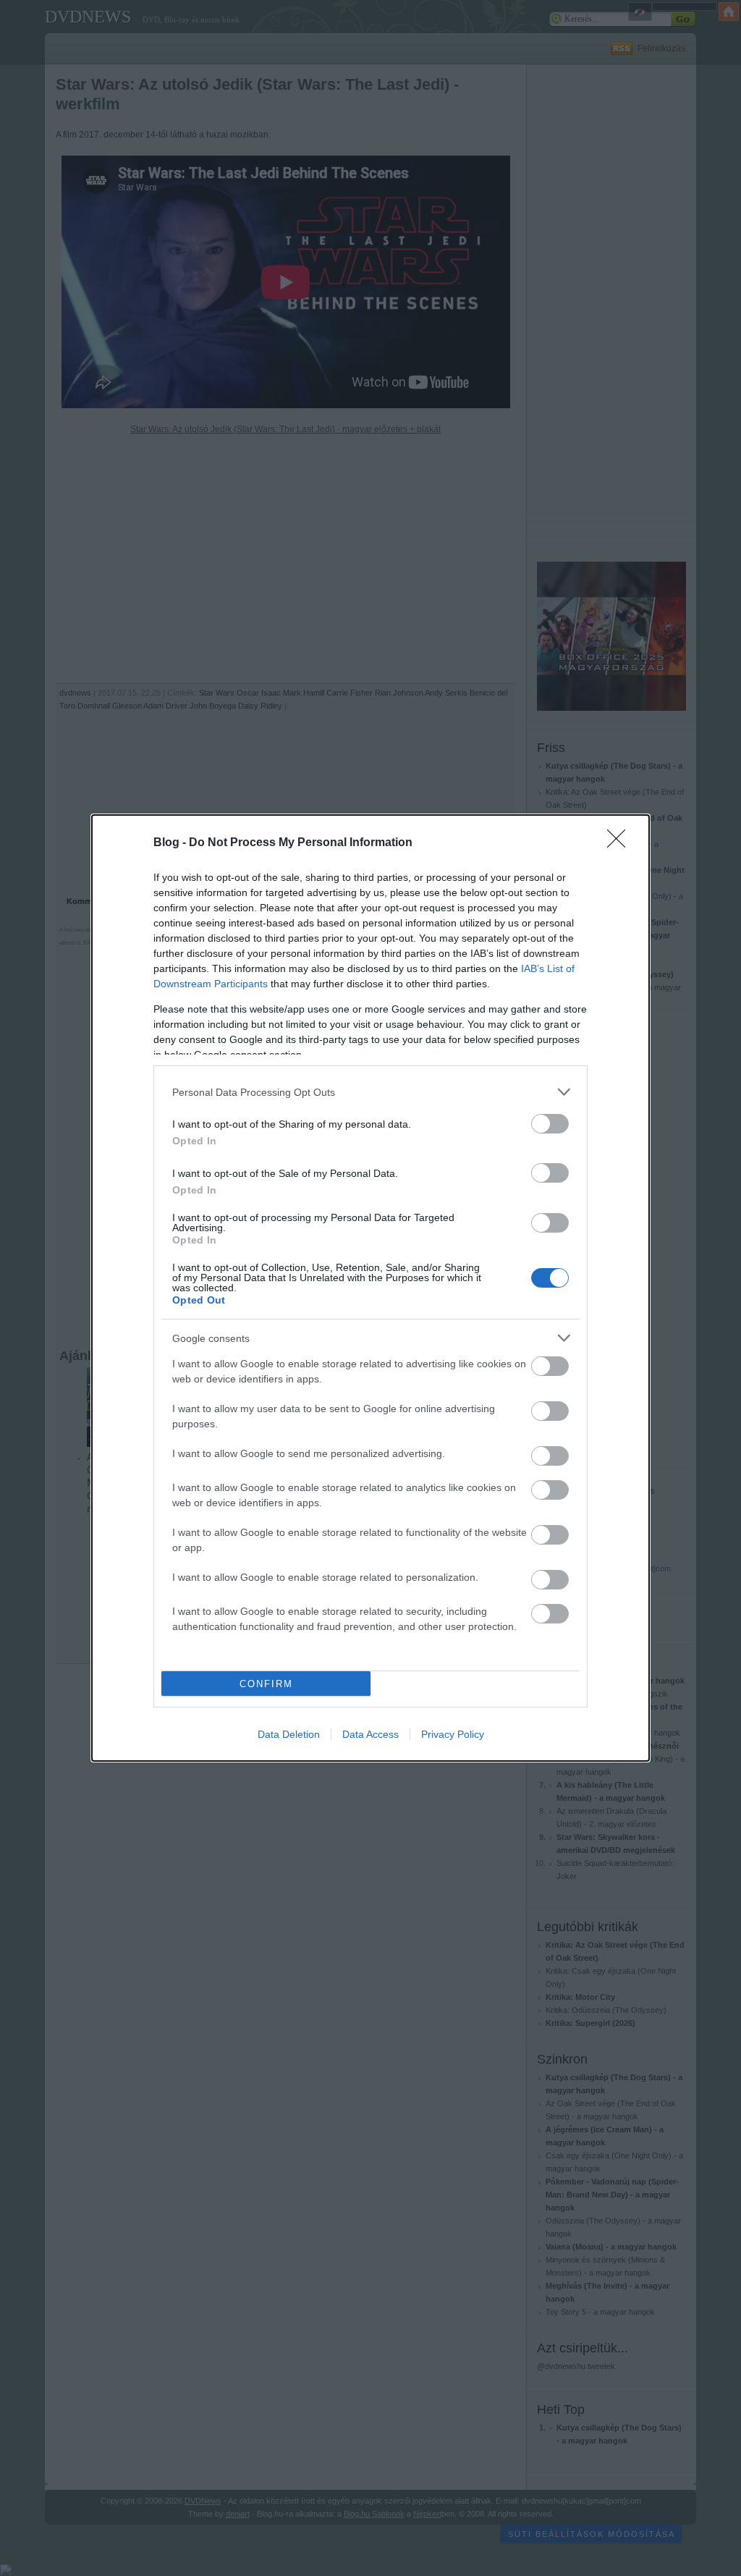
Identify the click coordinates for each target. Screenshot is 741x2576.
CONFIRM (266, 1684)
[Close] (621, 843)
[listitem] (370, 1092)
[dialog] (370, 1288)
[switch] (550, 1124)
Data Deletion (289, 1734)
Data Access (370, 1734)
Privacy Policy (453, 1734)
